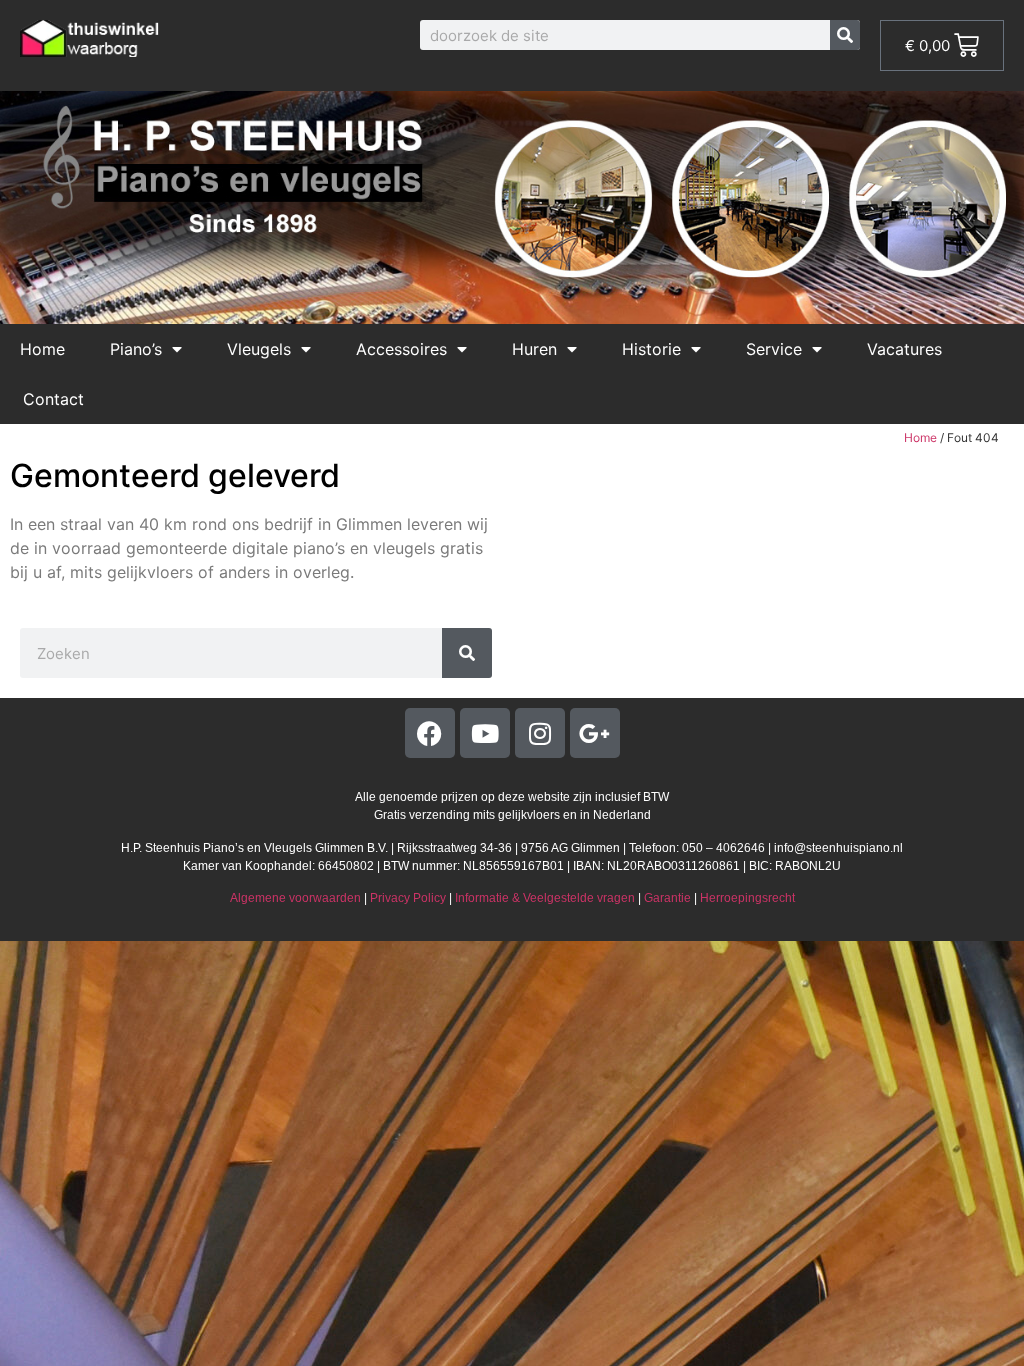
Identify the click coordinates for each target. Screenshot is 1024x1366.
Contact (53, 399)
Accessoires (401, 349)
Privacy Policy (408, 898)
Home (42, 349)
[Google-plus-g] (595, 733)
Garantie (667, 898)
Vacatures (904, 349)
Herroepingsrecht (747, 898)
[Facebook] (430, 733)
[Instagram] (540, 733)
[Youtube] (485, 733)
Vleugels (259, 349)
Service (774, 349)
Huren (534, 349)
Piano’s (136, 349)
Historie (651, 349)
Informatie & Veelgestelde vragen (545, 898)
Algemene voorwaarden (295, 898)
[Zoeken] (845, 35)
